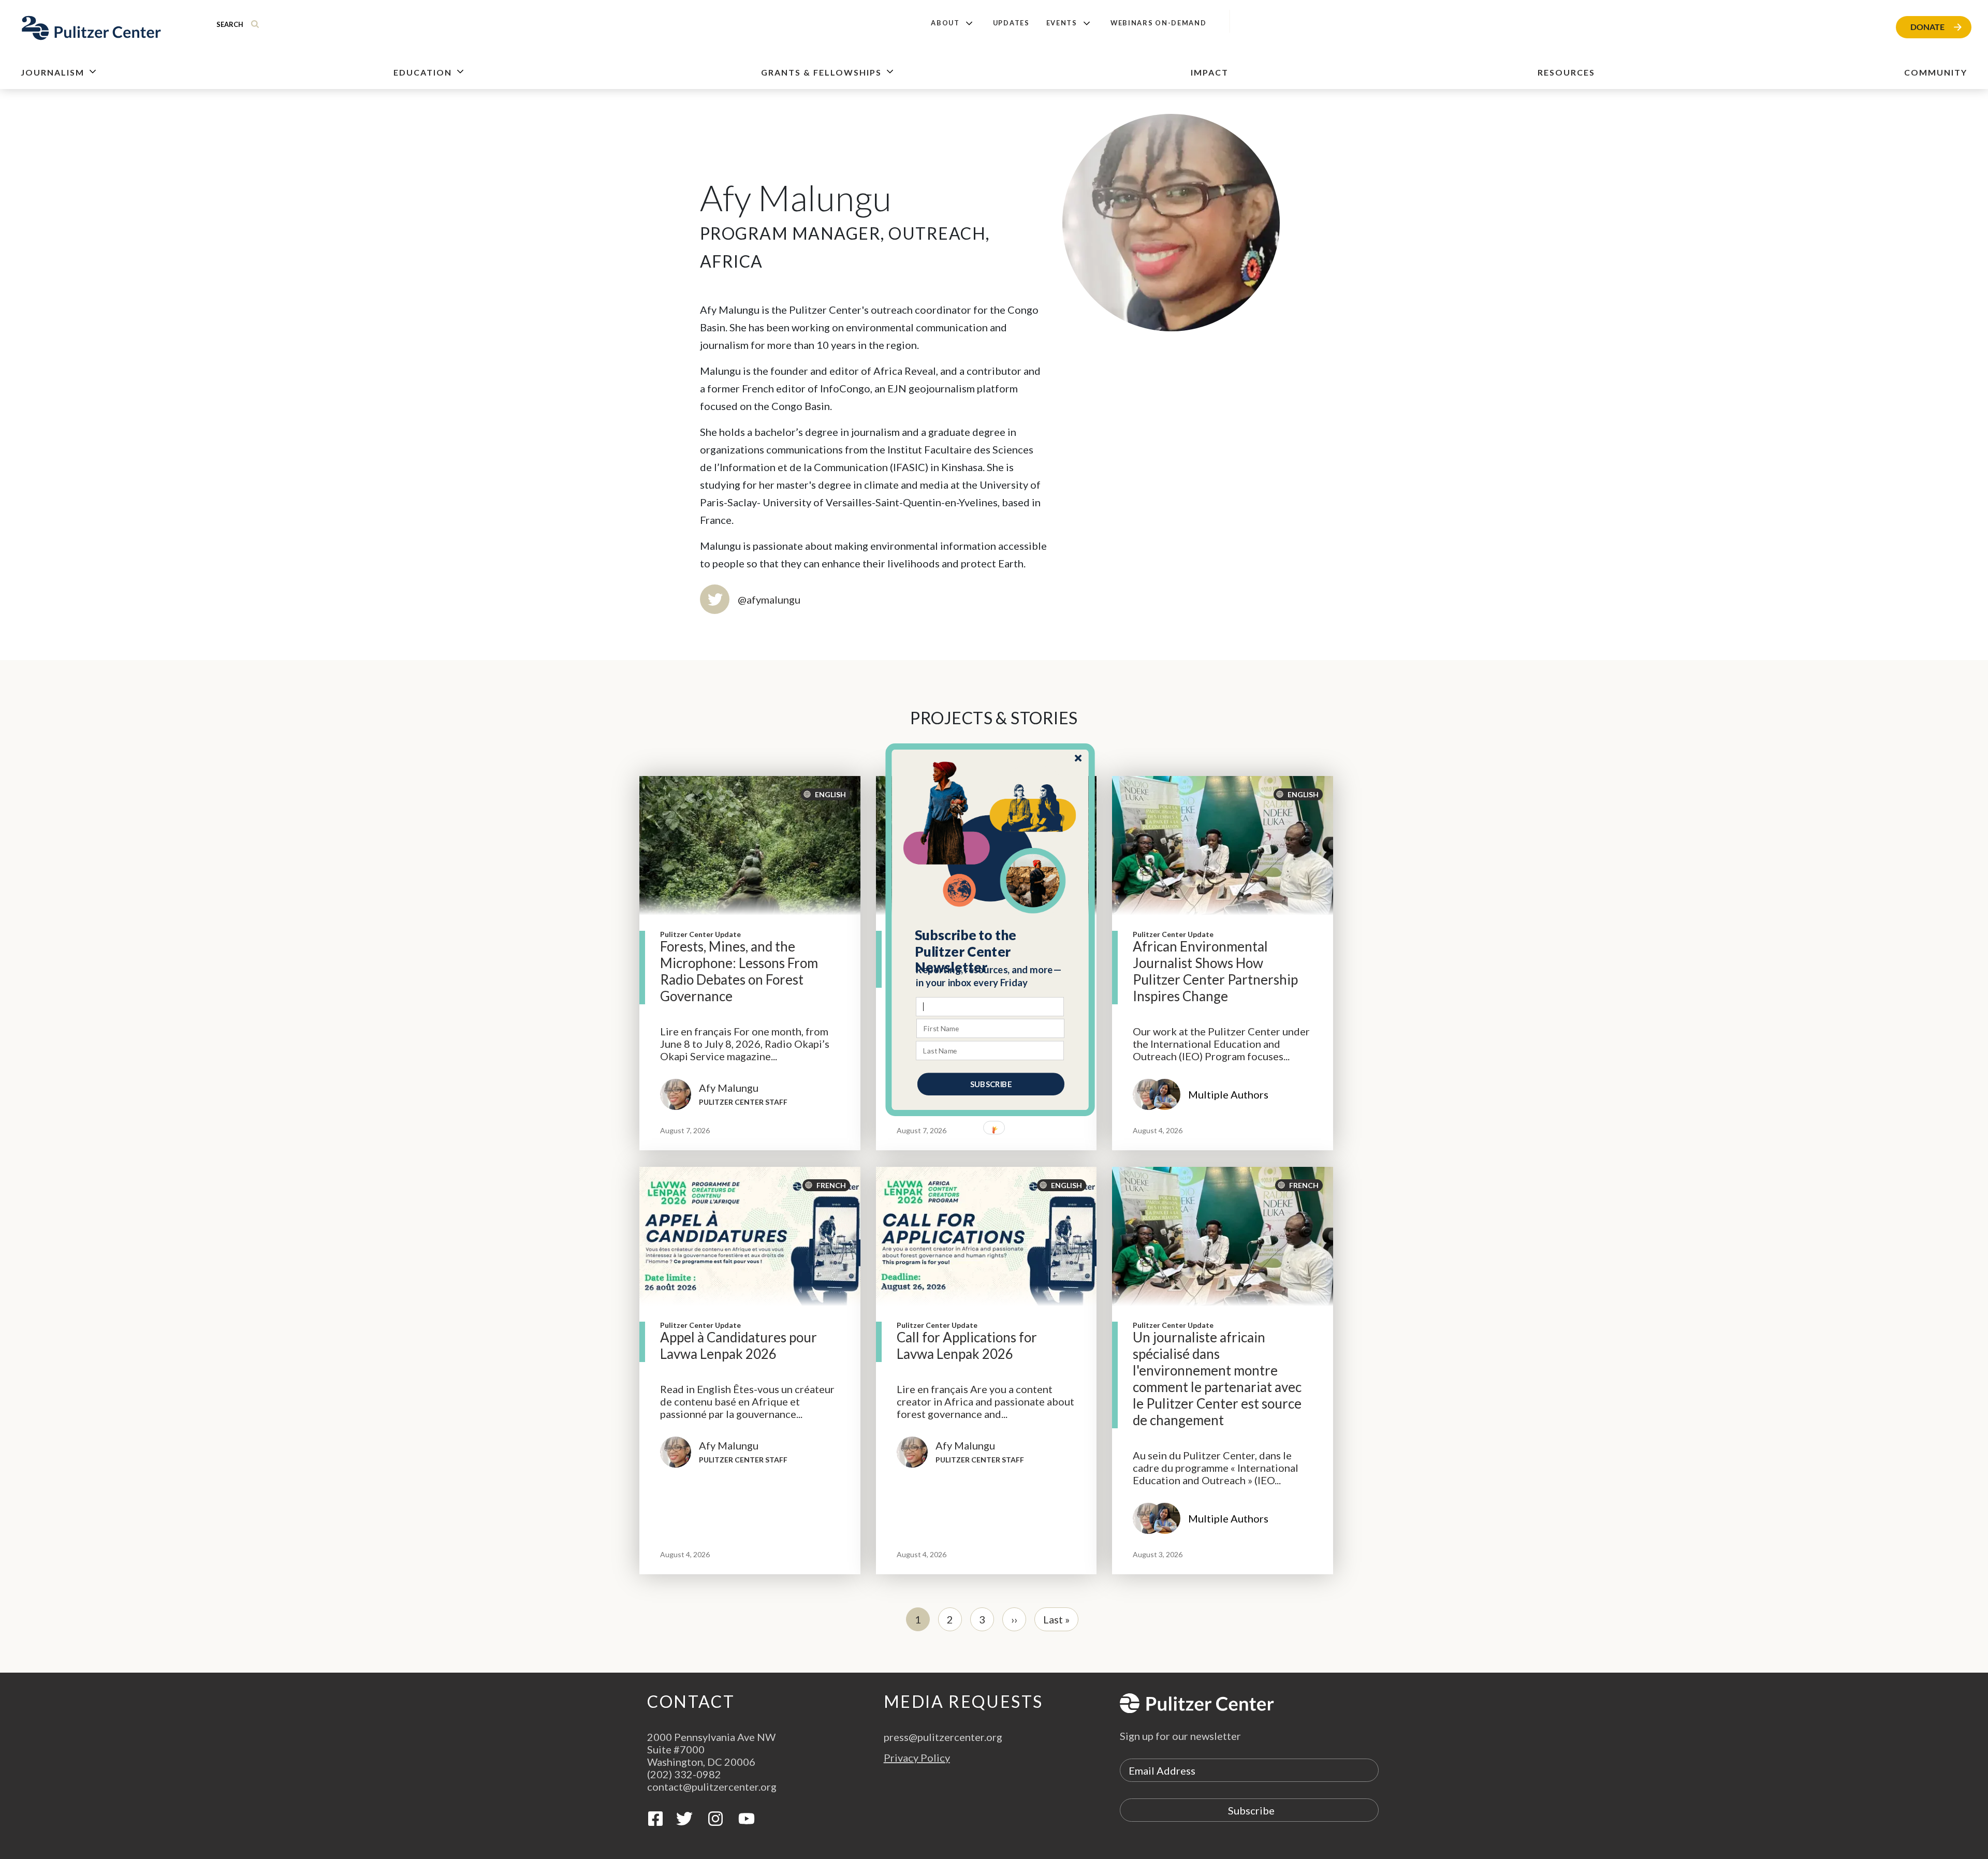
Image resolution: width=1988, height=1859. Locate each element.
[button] (991, 951)
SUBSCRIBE (991, 1084)
